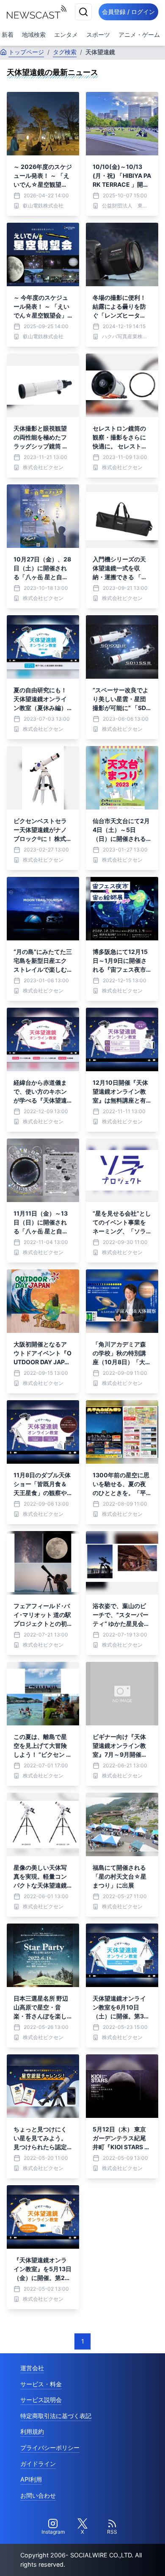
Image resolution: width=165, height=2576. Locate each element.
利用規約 (32, 2431)
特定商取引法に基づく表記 (56, 2416)
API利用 (31, 2479)
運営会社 (32, 2368)
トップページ (26, 52)
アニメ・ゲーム (139, 35)
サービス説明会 (41, 2400)
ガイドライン (38, 2464)
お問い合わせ (38, 2495)
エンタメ (66, 35)
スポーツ (98, 35)
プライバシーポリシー (50, 2447)
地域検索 (34, 35)
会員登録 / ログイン (128, 12)
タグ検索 (65, 52)
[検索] (83, 12)
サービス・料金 (41, 2384)
